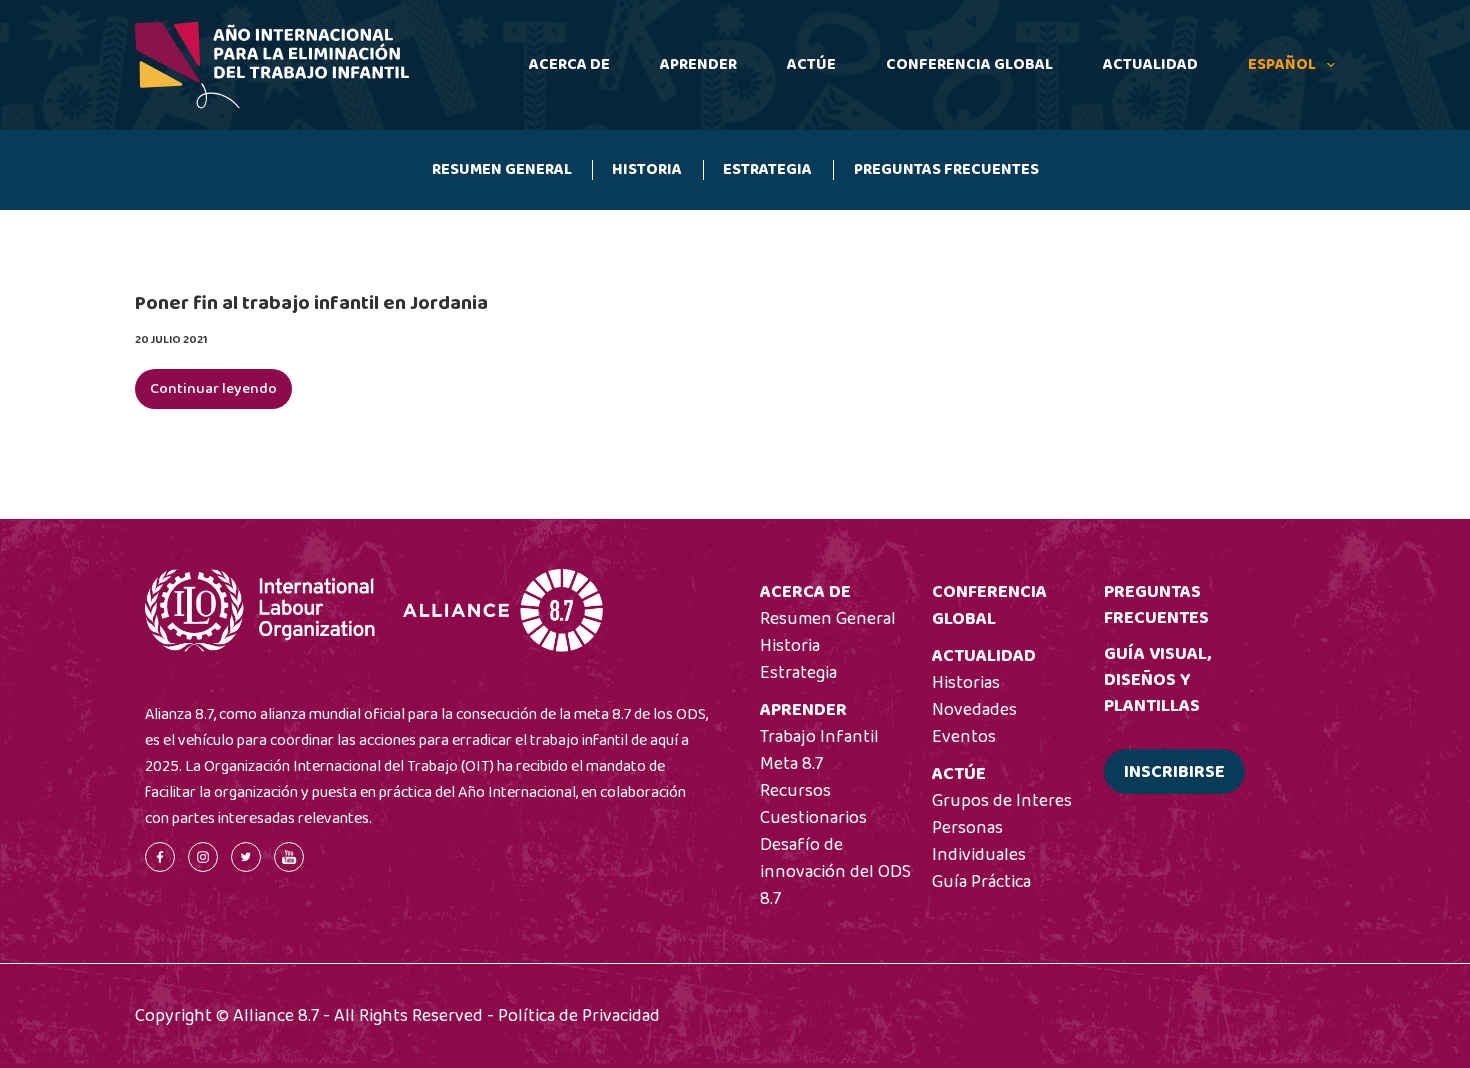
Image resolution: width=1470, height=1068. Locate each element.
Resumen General (502, 169)
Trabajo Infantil (819, 737)
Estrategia (767, 169)
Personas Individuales (979, 841)
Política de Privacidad (579, 1016)
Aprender (698, 64)
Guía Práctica (981, 882)
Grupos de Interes (1002, 801)
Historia (647, 169)
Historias (966, 683)
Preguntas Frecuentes (946, 169)
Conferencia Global (969, 64)
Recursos (795, 791)
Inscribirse (1174, 772)
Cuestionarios (813, 818)
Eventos (964, 737)
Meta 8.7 (791, 764)
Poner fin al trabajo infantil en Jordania (311, 303)
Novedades (974, 710)
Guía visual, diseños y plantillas (1157, 680)
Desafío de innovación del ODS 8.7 (835, 872)
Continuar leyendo (213, 393)
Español (1282, 64)
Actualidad (1150, 64)
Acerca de (569, 64)
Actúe (811, 64)
